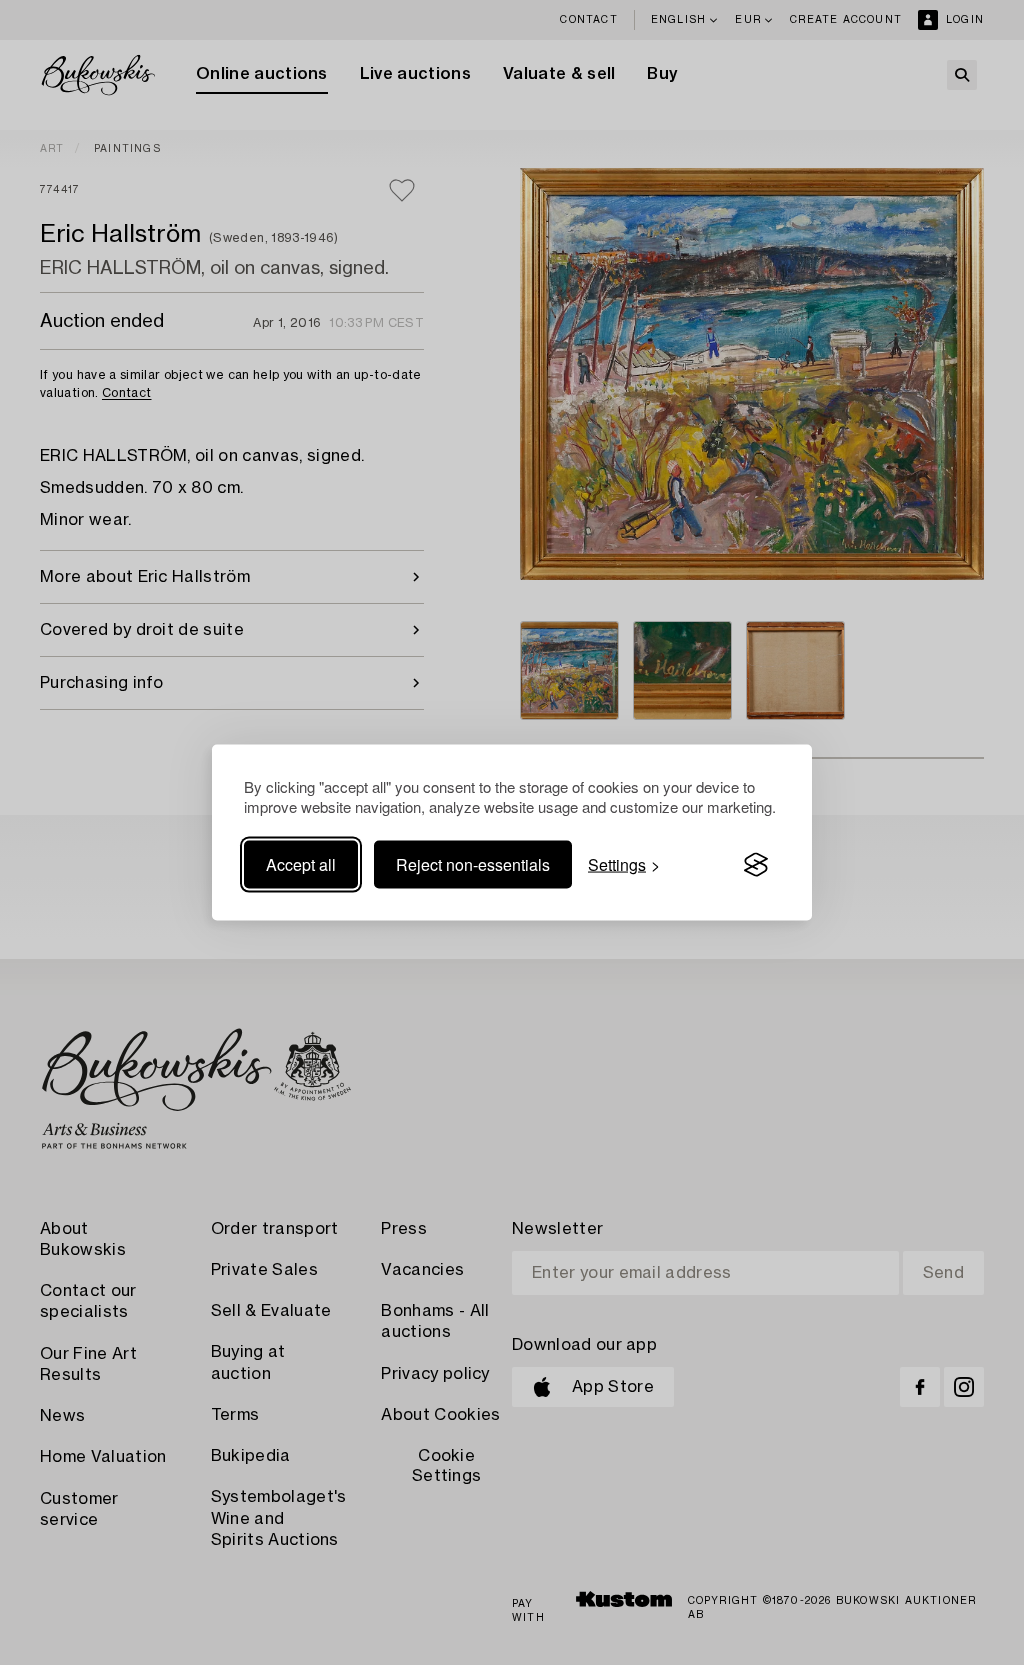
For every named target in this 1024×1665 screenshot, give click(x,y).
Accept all (301, 864)
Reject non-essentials (473, 864)
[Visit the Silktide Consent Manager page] (756, 865)
